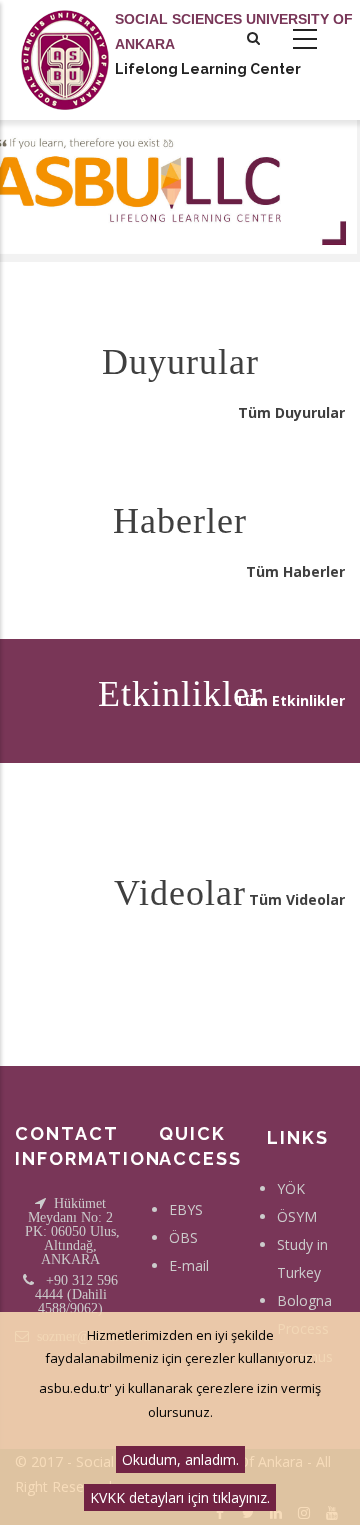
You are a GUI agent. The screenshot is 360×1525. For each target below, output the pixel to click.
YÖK (291, 1188)
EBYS (186, 1209)
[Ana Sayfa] (65, 40)
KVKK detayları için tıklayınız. (180, 1497)
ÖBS (183, 1237)
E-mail (189, 1265)
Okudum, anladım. (180, 1459)
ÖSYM (297, 1216)
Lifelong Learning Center (208, 69)
